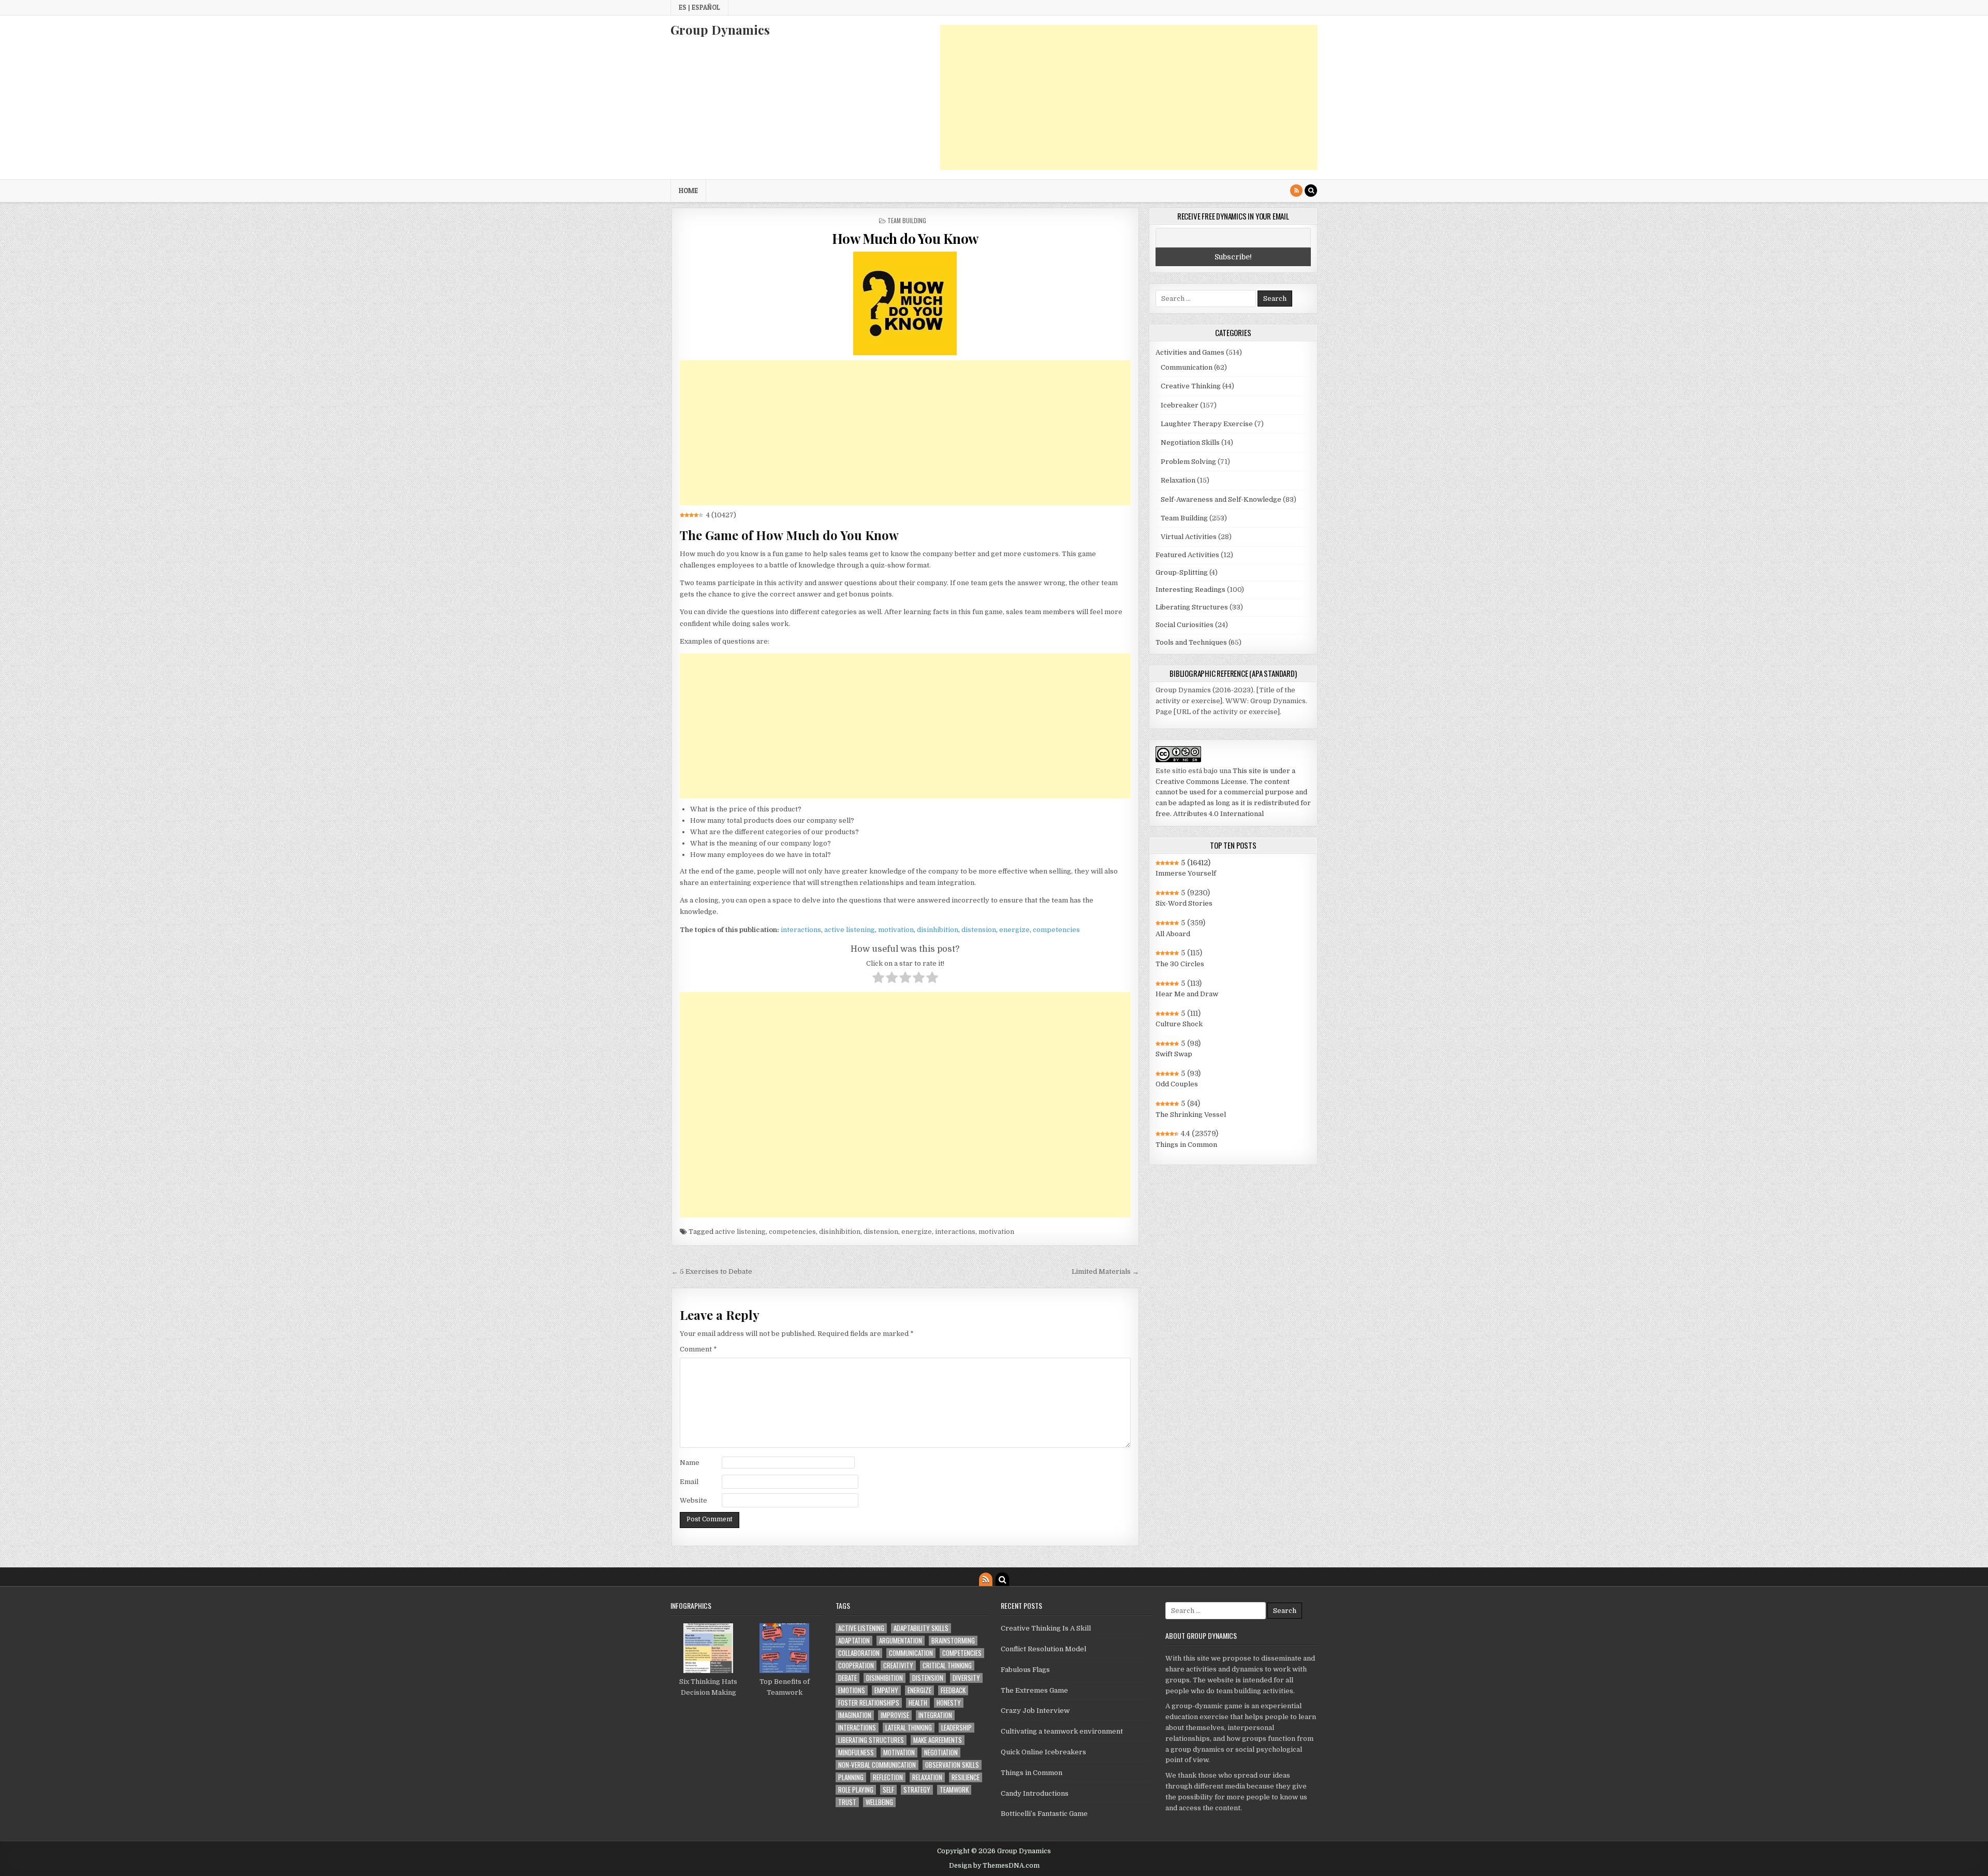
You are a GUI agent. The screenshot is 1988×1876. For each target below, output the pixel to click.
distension (979, 930)
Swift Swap (1174, 1054)
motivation (896, 930)
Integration (935, 1715)
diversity (966, 1678)
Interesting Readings (1190, 590)
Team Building (907, 220)
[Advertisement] (1129, 97)
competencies (1056, 930)
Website (693, 1500)
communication (911, 1653)
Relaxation (1178, 480)
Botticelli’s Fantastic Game (1044, 1814)
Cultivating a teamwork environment (1062, 1731)
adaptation (854, 1641)
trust (847, 1802)
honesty (949, 1703)
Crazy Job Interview (1035, 1711)
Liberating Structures (1192, 607)
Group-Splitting (1182, 572)
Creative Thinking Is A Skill (1046, 1628)
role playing (856, 1790)
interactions (801, 930)
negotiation (941, 1753)
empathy (886, 1690)
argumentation (901, 1641)
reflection (888, 1777)
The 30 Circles (1180, 964)
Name (690, 1463)
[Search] (1311, 191)
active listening (850, 930)
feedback (953, 1690)
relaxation (927, 1777)
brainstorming (953, 1641)
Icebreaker (1180, 405)
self (888, 1790)
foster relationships (869, 1703)
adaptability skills (921, 1628)
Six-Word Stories (1184, 903)
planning (851, 1777)
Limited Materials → (1105, 1271)
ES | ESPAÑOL (699, 7)
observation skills (952, 1765)
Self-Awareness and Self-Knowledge (1221, 499)
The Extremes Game (1034, 1690)
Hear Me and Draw (1187, 994)
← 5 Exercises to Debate (712, 1271)
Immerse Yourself (1186, 873)
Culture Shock (1179, 1024)
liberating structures (871, 1740)
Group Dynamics (720, 30)
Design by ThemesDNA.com (994, 1866)
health (918, 1703)
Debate (847, 1678)
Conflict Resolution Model (1043, 1649)
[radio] (878, 979)
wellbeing (879, 1802)
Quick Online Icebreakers (1043, 1752)
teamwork (954, 1790)
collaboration (859, 1653)
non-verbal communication (877, 1765)
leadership (956, 1728)
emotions (852, 1690)
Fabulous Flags (1025, 1670)
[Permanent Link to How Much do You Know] (905, 303)
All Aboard (1173, 934)
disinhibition (938, 930)
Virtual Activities (1189, 537)
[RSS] (1296, 191)
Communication (1187, 367)
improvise (895, 1715)
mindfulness (856, 1753)
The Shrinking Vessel (1191, 1115)
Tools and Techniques (1191, 642)
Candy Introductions (1035, 1793)
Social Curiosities (1185, 625)
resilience (966, 1777)
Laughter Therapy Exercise (1207, 424)
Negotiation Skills (1190, 442)
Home (688, 191)
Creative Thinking (1191, 386)
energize (1014, 930)
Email (689, 1482)
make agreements (938, 1740)
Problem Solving (1188, 462)
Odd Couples (1177, 1084)
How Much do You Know (905, 238)
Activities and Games (1190, 352)
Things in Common (1186, 1145)
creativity (898, 1666)
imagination (855, 1715)
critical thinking (947, 1666)
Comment (698, 1349)
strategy (917, 1790)
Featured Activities (1187, 555)
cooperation (856, 1666)
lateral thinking (909, 1728)
